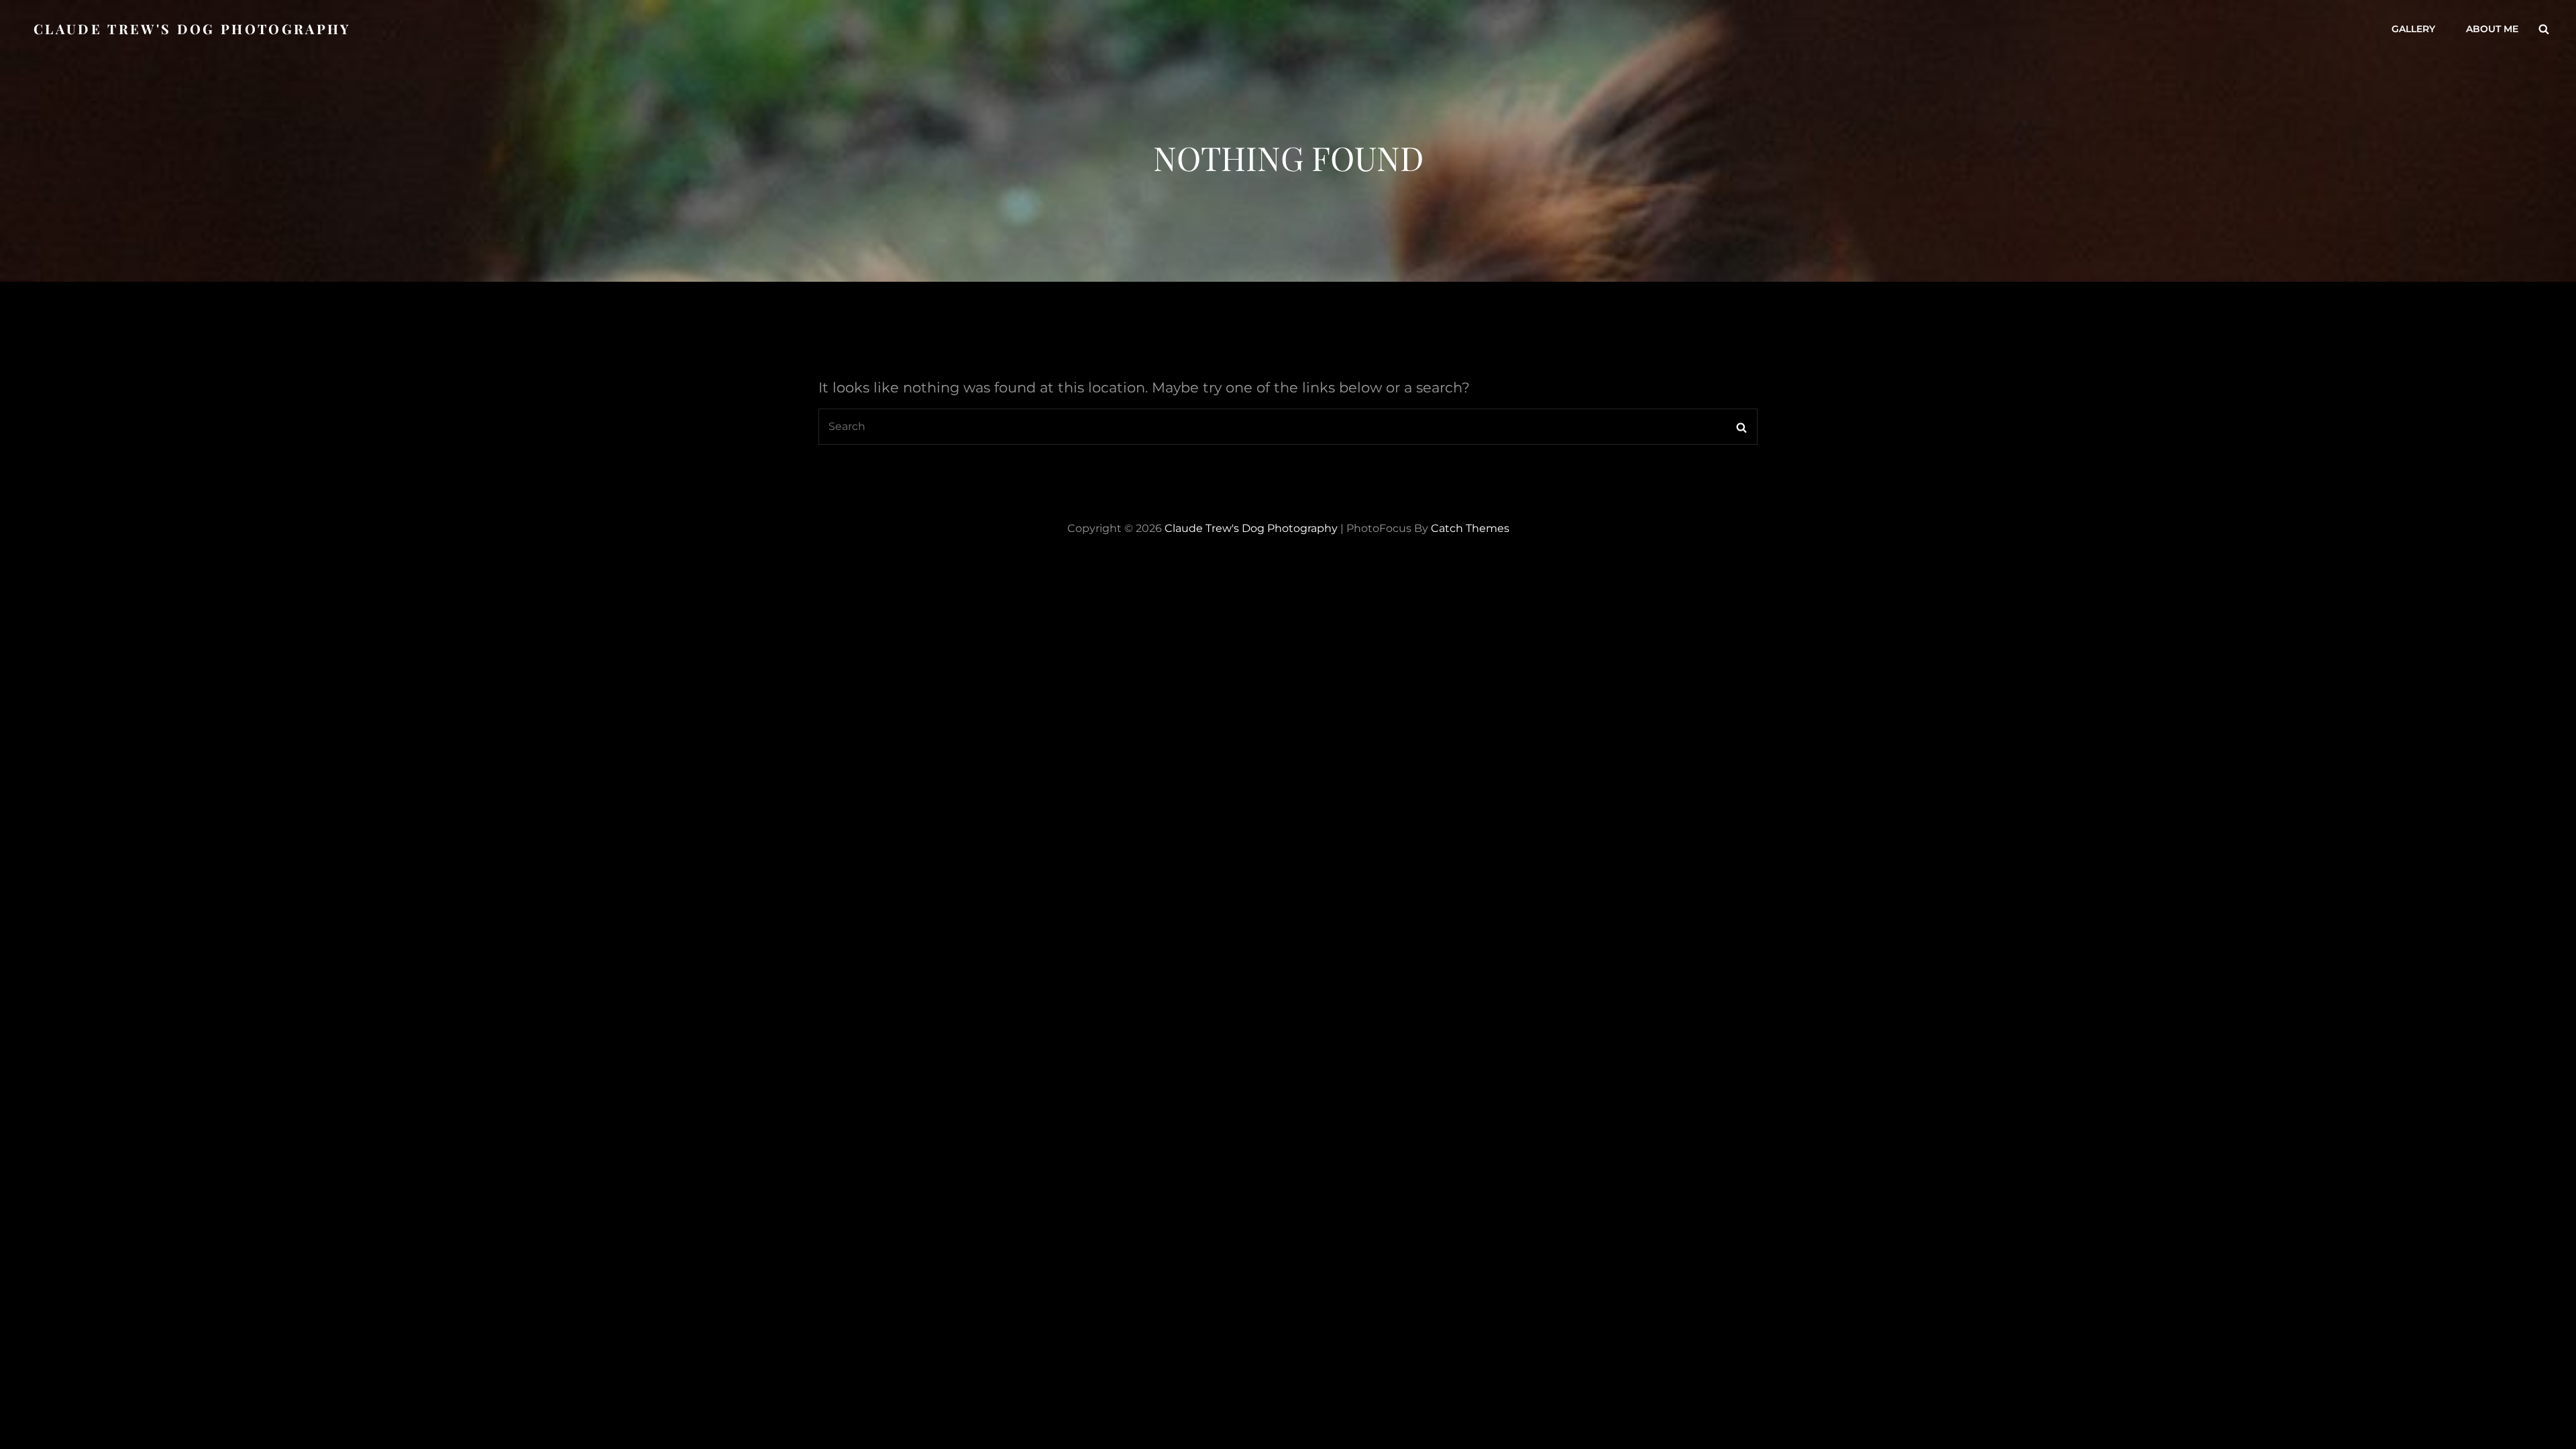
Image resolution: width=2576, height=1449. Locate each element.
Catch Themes (1470, 528)
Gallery (2413, 29)
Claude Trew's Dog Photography (192, 29)
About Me (2492, 29)
